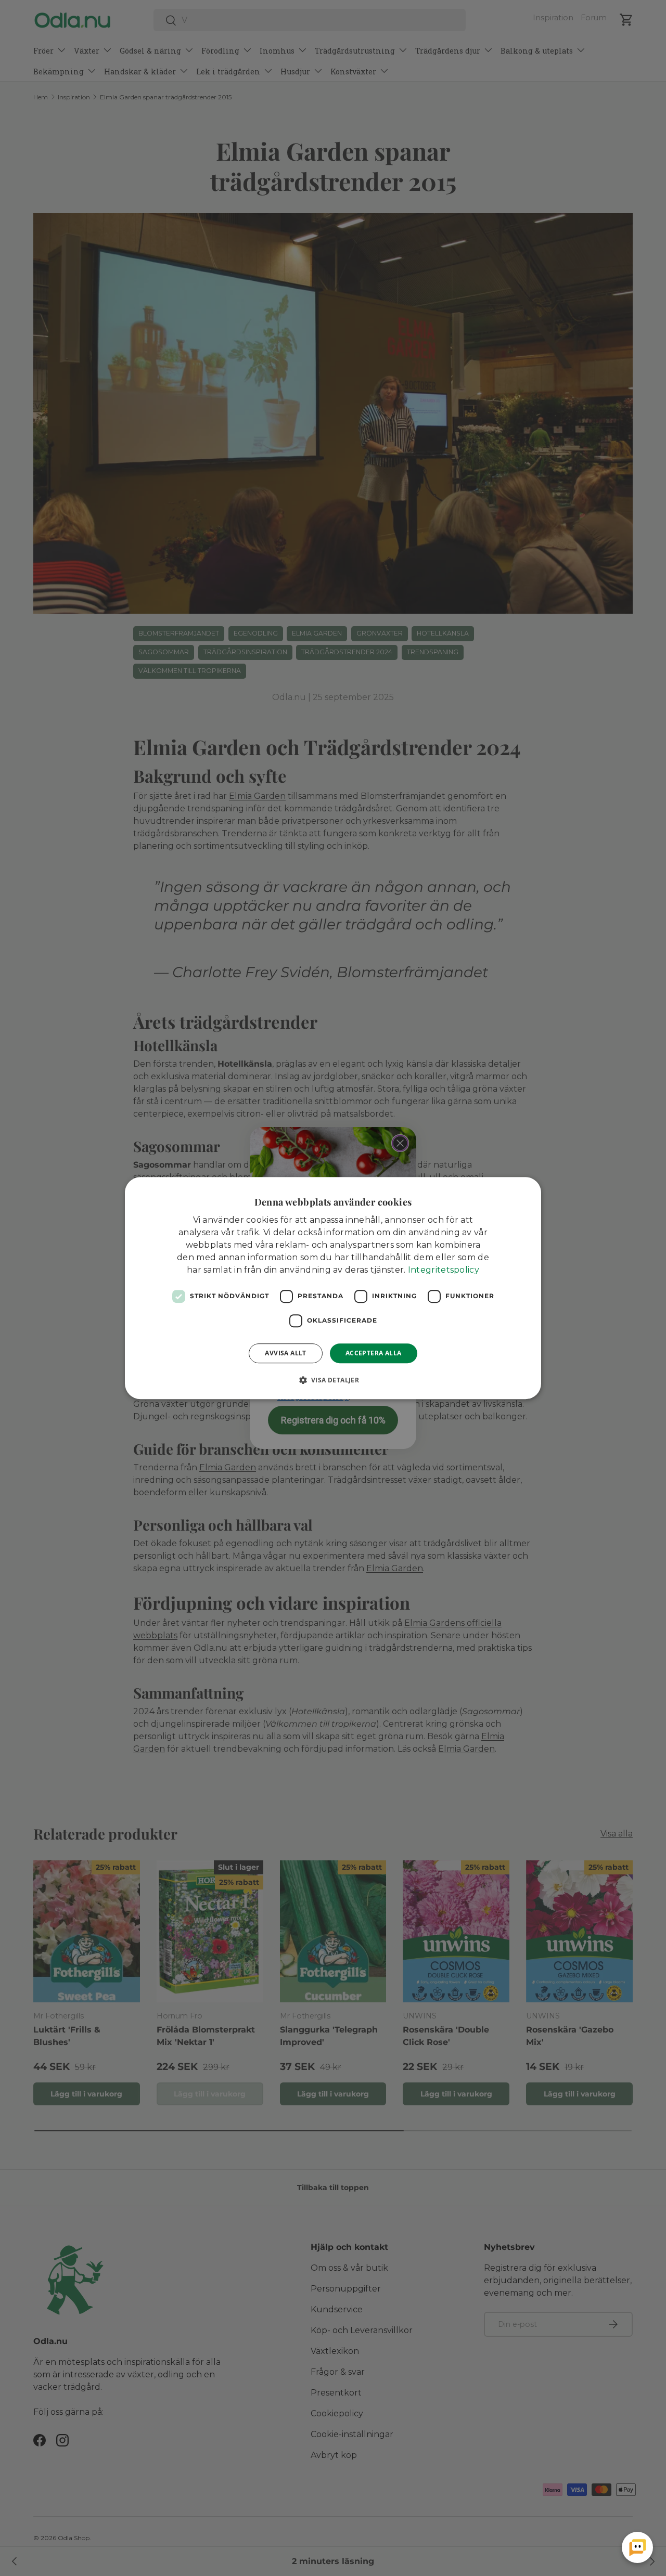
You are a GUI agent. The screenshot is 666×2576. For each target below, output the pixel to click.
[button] (333, 1380)
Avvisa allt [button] (285, 1353)
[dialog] (333, 1288)
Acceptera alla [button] (374, 1353)
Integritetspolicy (444, 1270)
